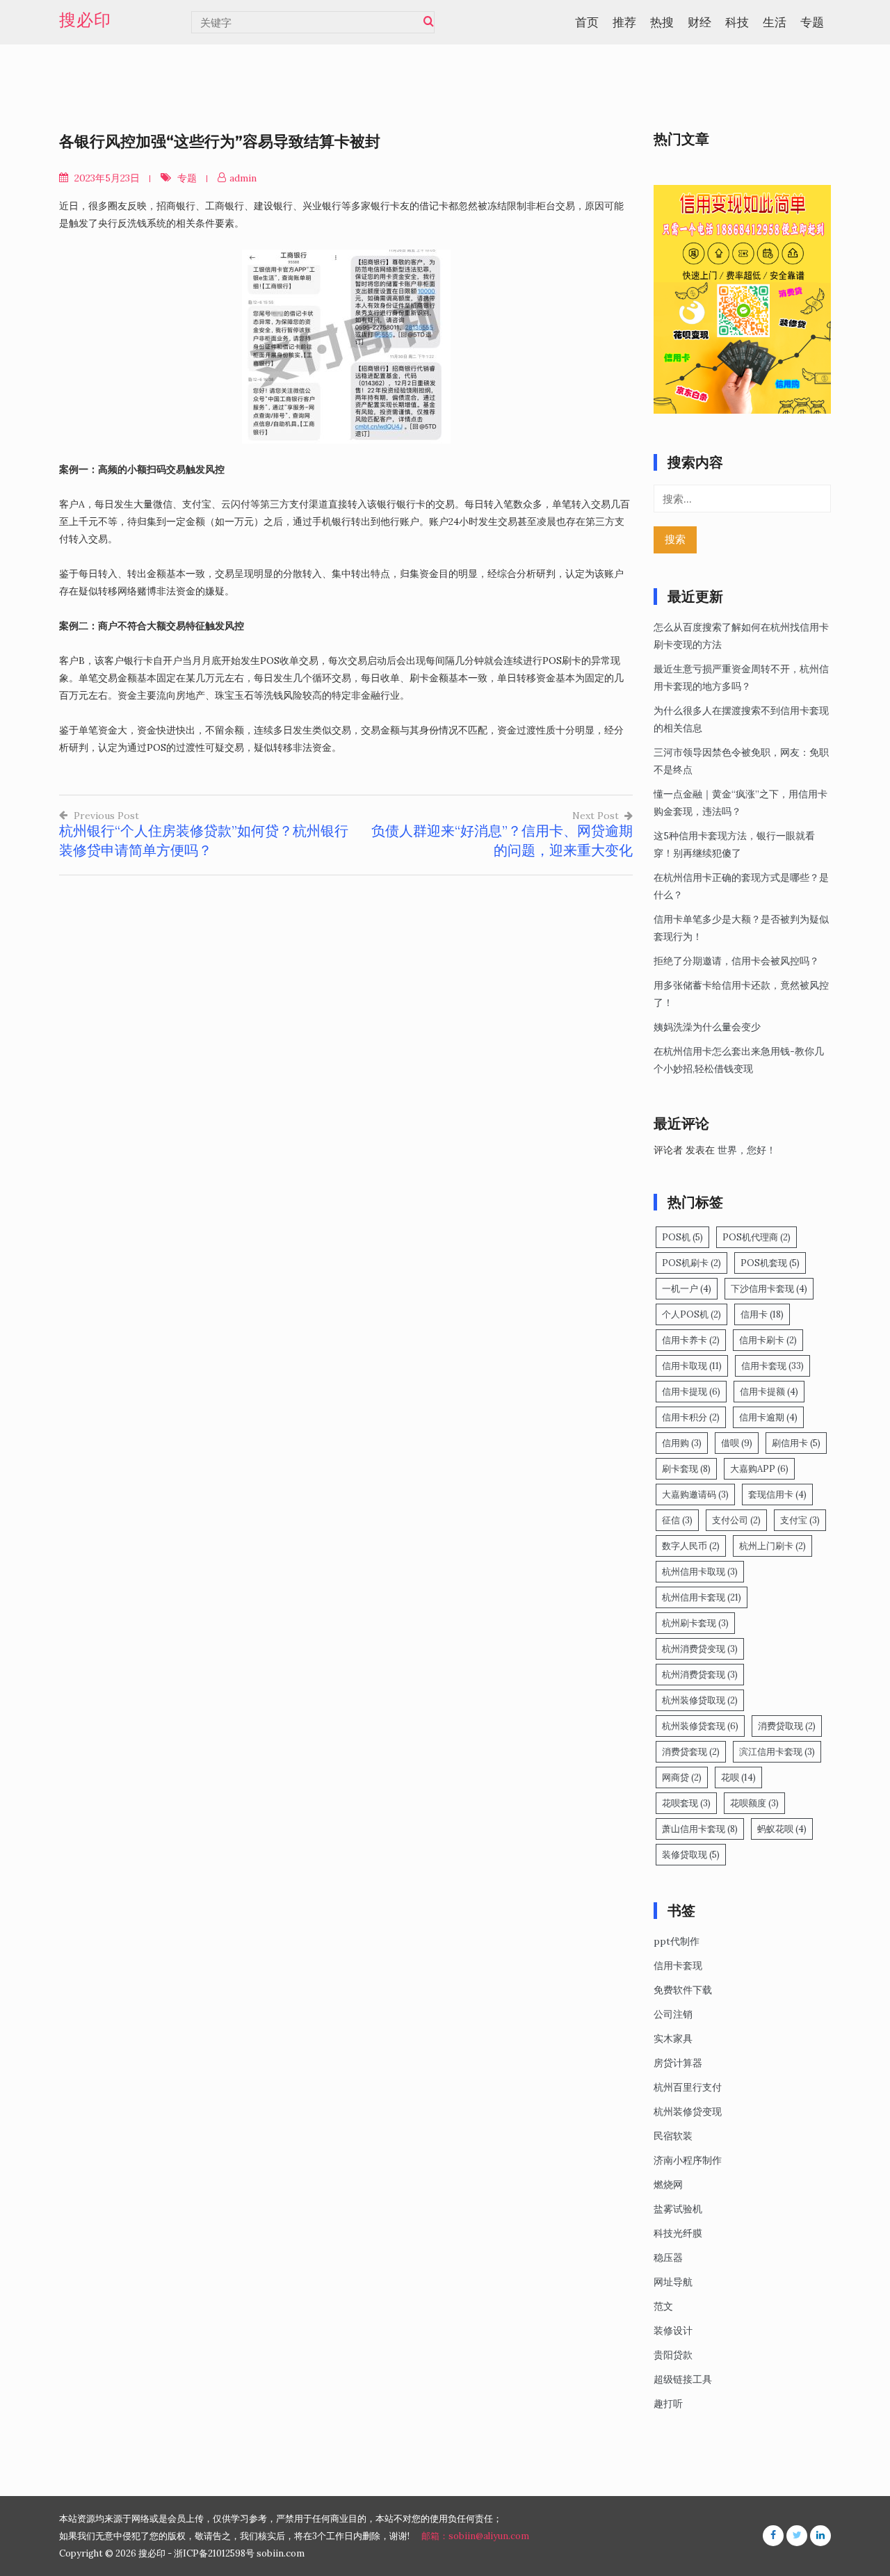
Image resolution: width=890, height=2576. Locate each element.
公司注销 (673, 2014)
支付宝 (800, 1520)
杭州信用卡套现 (702, 1597)
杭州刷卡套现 (695, 1623)
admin (243, 178)
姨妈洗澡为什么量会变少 (707, 1027)
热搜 (662, 22)
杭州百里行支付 (688, 2087)
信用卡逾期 (768, 1417)
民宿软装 (673, 2136)
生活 (775, 22)
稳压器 (668, 2258)
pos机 (682, 1237)
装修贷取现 (691, 1855)
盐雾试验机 (678, 2209)
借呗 (737, 1443)
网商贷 (682, 1777)
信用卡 (762, 1314)
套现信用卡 (777, 1494)
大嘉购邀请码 (695, 1494)
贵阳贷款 (673, 2355)
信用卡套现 (772, 1366)
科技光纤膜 (678, 2233)
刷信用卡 (796, 1443)
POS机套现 (770, 1263)
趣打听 (668, 2404)
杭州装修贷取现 (700, 1700)
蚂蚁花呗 (782, 1829)
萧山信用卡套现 (700, 1829)
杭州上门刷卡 (772, 1546)
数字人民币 (691, 1546)
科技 (737, 22)
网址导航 (673, 2282)
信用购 (682, 1443)
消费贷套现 (691, 1752)
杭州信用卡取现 (700, 1572)
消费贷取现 (787, 1726)
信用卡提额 (769, 1392)
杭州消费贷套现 (700, 1675)
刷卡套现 (686, 1469)
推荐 (624, 22)
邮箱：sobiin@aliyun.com (475, 2536)
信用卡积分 (691, 1417)
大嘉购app (759, 1469)
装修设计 (673, 2331)
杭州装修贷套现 (700, 1726)
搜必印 (85, 20)
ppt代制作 (677, 1941)
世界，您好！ (747, 1150)
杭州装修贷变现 (688, 2112)
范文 (663, 2306)
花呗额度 (754, 1803)
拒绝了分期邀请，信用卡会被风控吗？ (736, 961)
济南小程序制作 (688, 2160)
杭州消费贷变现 (700, 1649)
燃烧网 (668, 2185)
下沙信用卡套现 (769, 1289)
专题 (812, 22)
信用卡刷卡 (768, 1340)
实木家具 (673, 2039)
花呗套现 (686, 1803)
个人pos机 (691, 1314)
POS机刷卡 (691, 1263)
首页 (587, 22)
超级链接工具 (683, 2379)
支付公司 (736, 1520)
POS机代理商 (756, 1237)
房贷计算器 (678, 2063)
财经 (699, 22)
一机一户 (687, 1289)
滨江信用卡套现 (777, 1752)
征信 (677, 1520)
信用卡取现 (692, 1366)
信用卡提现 (691, 1392)
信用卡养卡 (691, 1340)
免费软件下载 (683, 1990)
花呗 (738, 1777)
